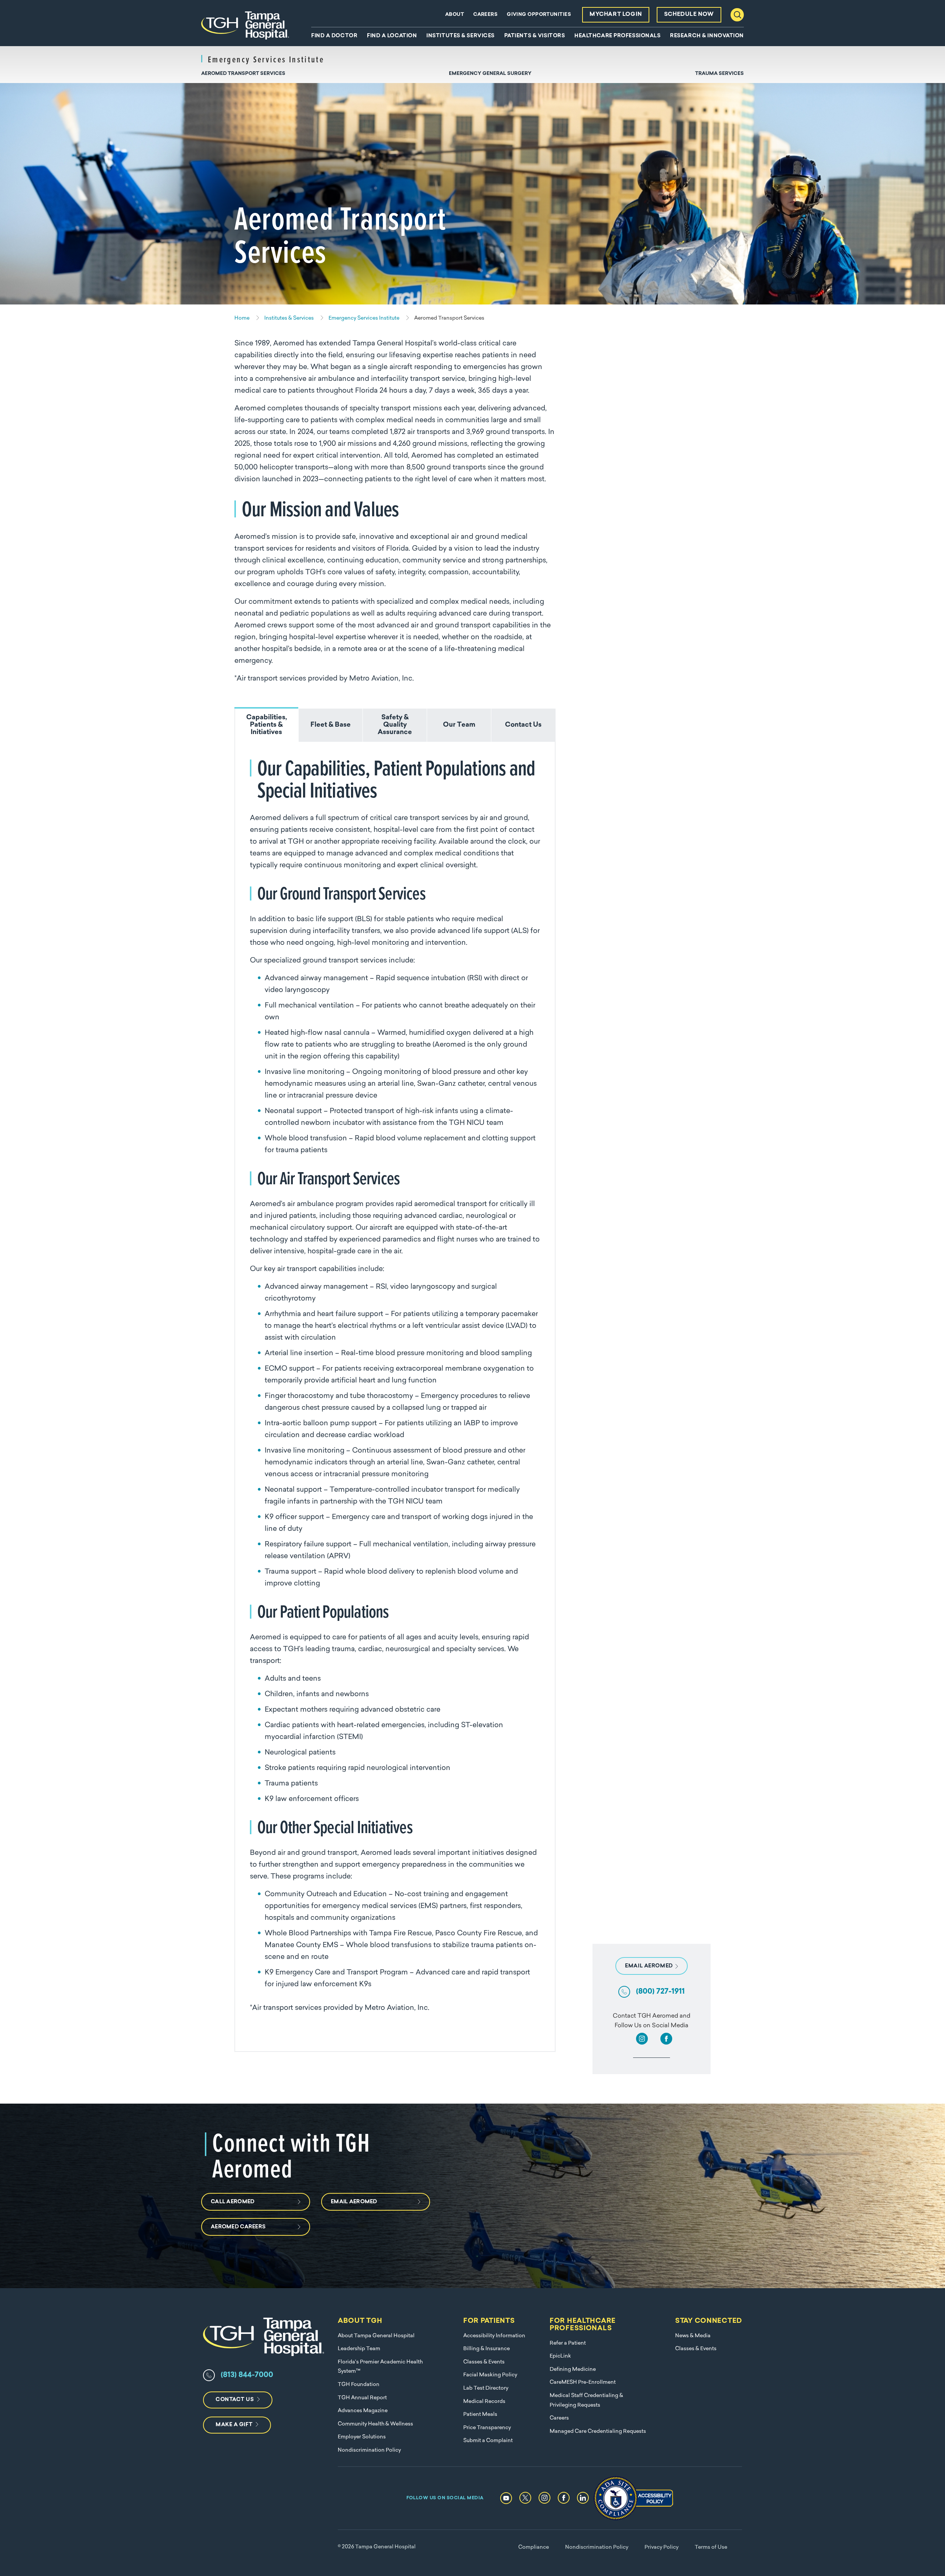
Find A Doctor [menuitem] (334, 36)
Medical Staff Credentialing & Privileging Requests (586, 2401)
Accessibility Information (494, 2336)
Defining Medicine (573, 2370)
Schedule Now (689, 15)
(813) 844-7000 (247, 2375)
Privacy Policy (661, 2547)
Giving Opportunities (539, 15)
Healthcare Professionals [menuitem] (617, 36)
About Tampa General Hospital (376, 2336)
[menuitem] (243, 77)
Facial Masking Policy (490, 2375)
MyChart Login (616, 15)
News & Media (693, 2336)
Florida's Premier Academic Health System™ (380, 2367)
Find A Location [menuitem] (392, 36)
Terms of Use (711, 2547)
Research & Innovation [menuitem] (707, 36)
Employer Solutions (362, 2437)
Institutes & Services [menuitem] (461, 36)
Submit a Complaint (488, 2441)
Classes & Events (484, 2362)
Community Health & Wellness (375, 2424)
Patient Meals (480, 2415)
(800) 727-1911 (660, 1992)
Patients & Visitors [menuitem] (535, 36)
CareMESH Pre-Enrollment (583, 2382)
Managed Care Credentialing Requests (598, 2432)
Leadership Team (359, 2349)
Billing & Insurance (487, 2349)
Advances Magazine (363, 2411)
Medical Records (484, 2402)
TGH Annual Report (362, 2398)
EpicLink (560, 2356)
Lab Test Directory (486, 2388)
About (455, 15)
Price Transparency (487, 2428)
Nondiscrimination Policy (369, 2450)
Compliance (534, 2547)
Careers (485, 15)
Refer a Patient (568, 2343)
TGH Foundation (359, 2385)
